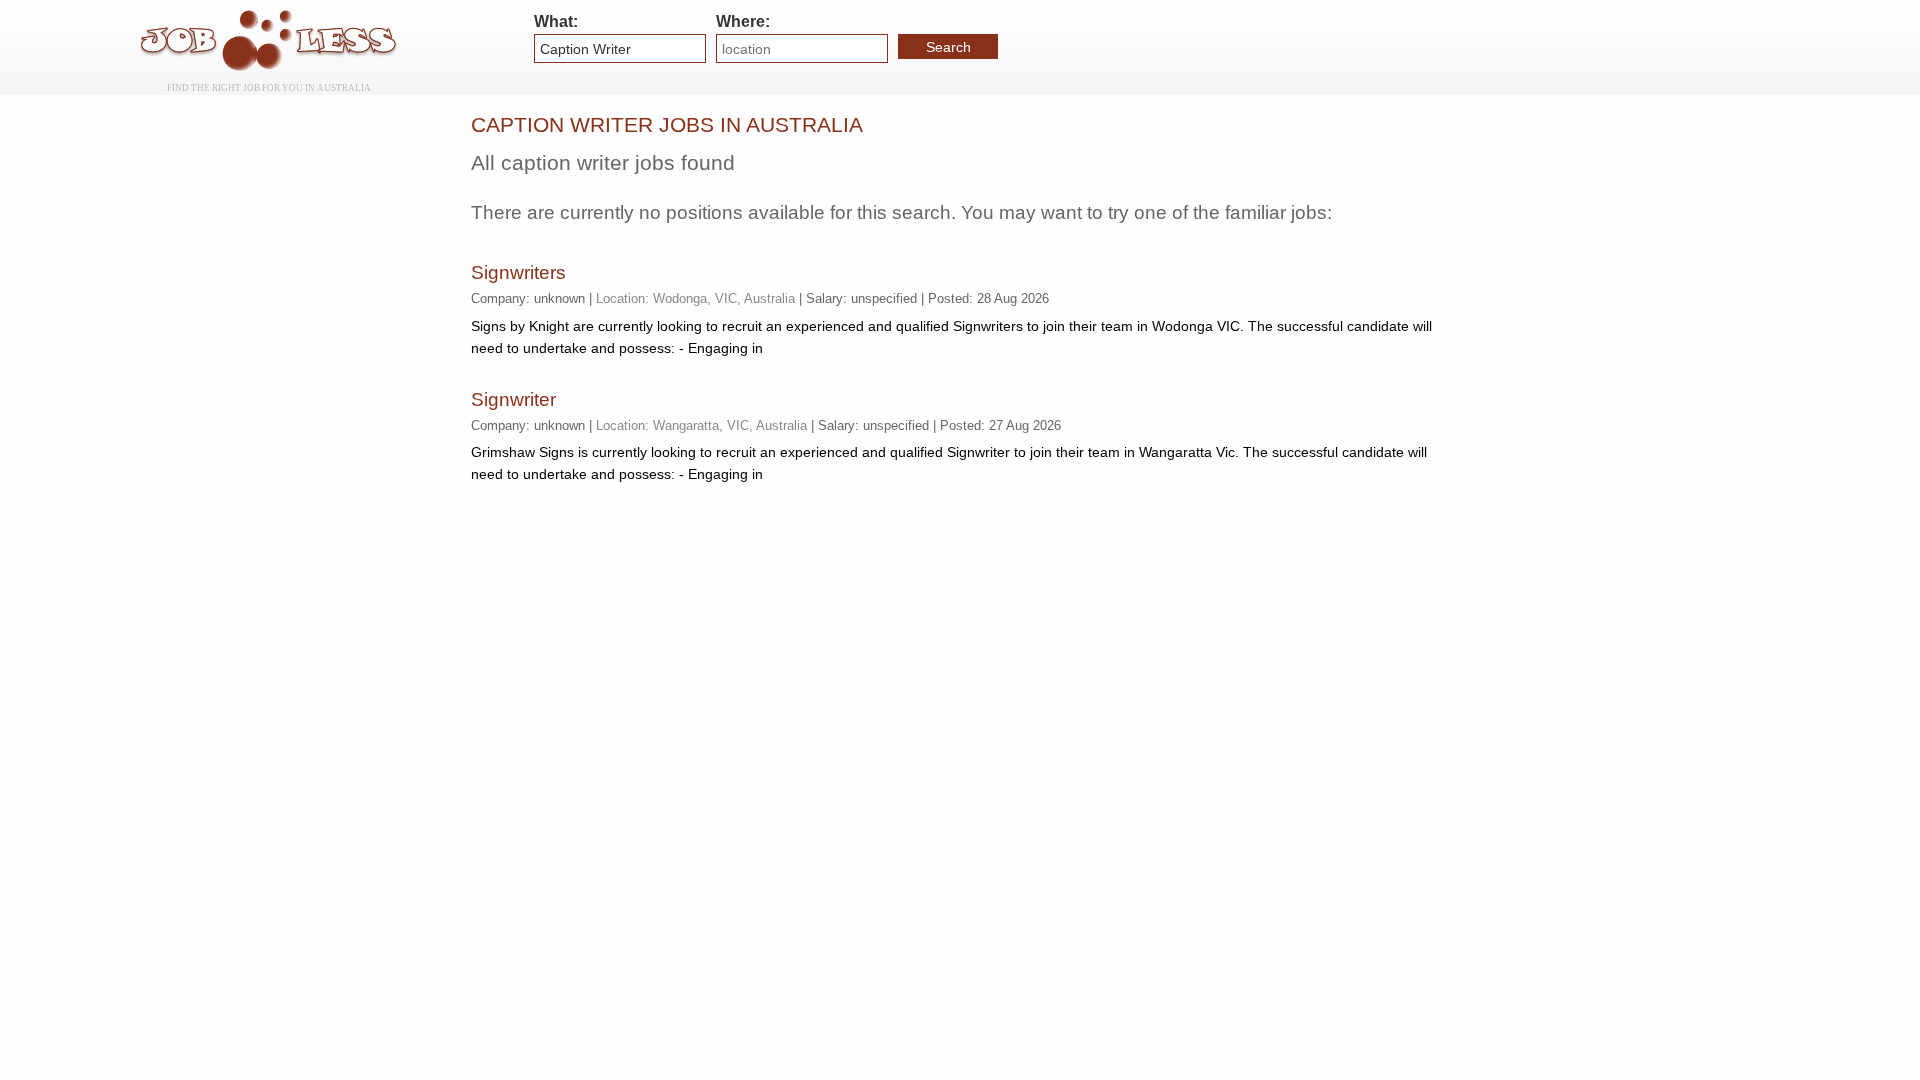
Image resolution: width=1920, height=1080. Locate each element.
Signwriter (513, 399)
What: (556, 21)
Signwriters (518, 272)
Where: (743, 21)
